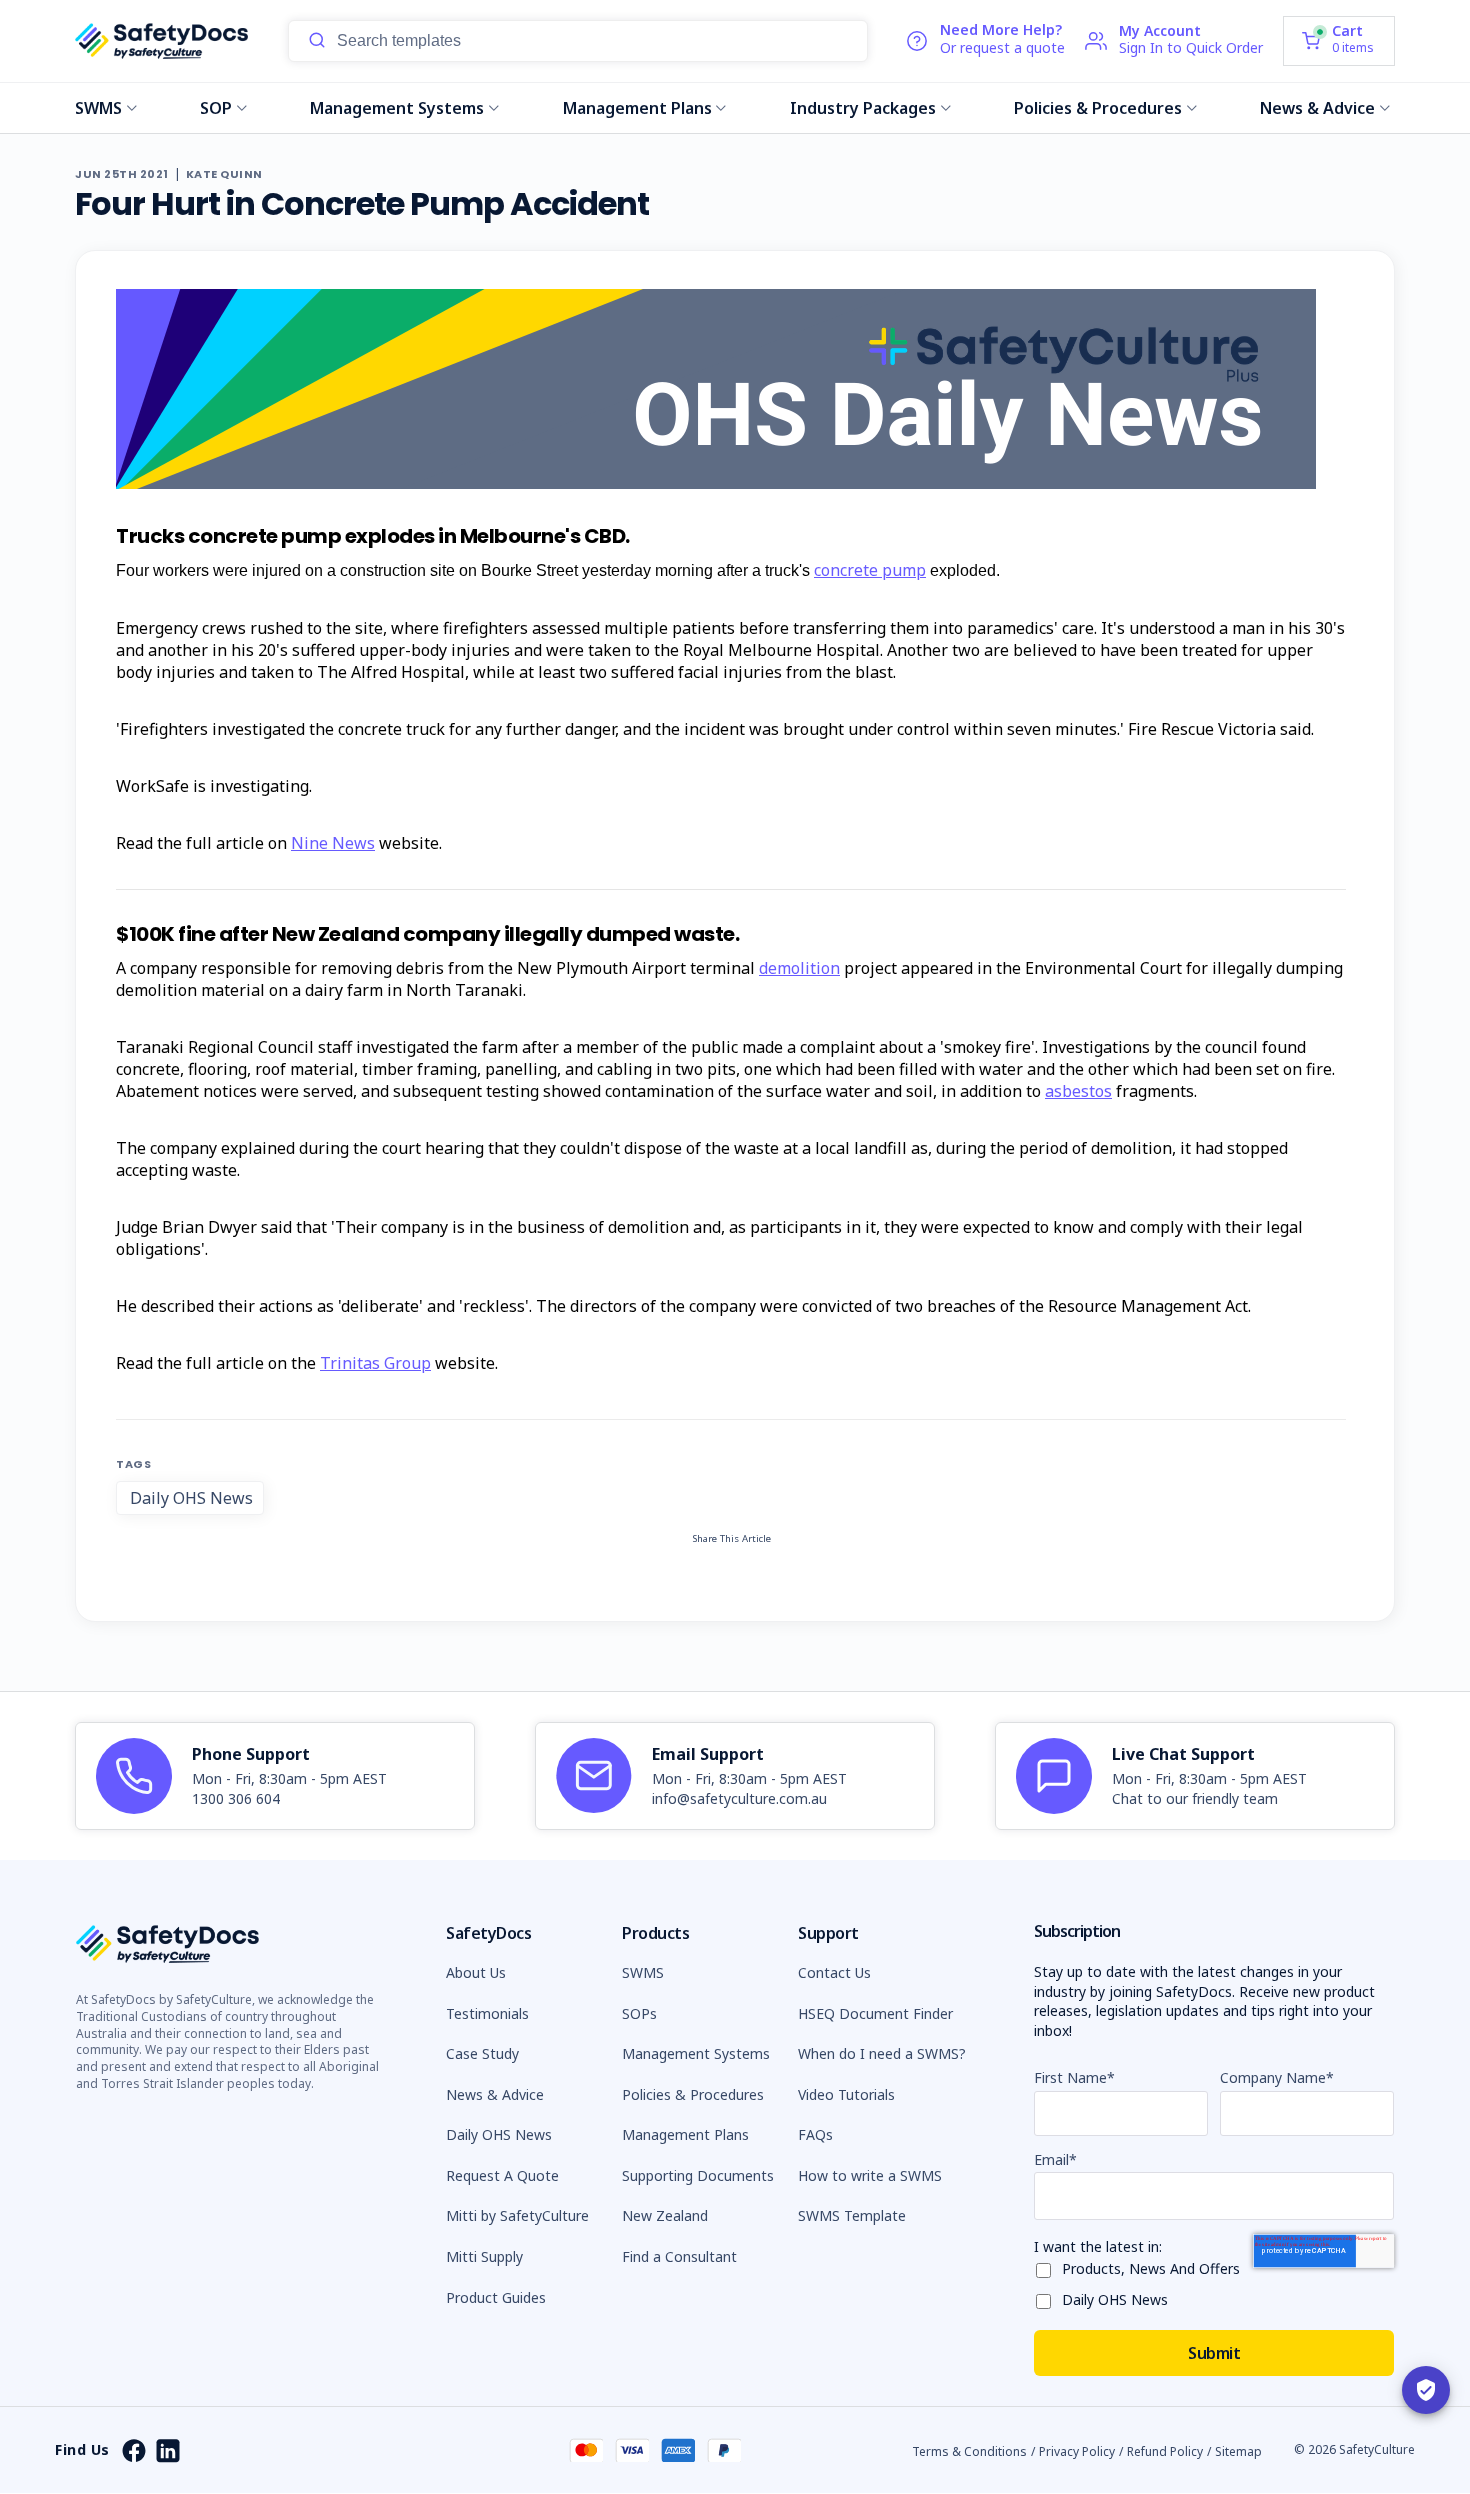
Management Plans (637, 108)
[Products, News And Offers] (1048, 2266)
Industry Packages (863, 108)
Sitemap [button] (1238, 2451)
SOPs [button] (639, 2013)
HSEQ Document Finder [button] (875, 2013)
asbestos (1078, 1091)
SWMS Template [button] (852, 2215)
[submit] (317, 41)
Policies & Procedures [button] (693, 2094)
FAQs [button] (815, 2134)
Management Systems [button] (696, 2053)
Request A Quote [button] (502, 2175)
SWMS (98, 108)
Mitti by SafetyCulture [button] (517, 2215)
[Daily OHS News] (1048, 2297)
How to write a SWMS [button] (870, 2175)
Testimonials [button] (487, 2013)
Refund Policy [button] (1165, 2451)
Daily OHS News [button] (499, 2134)
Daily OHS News (191, 1498)
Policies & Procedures (1098, 108)
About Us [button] (476, 1972)
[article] (275, 1776)
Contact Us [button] (834, 1972)
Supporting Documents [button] (698, 2175)
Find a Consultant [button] (679, 2256)
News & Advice (1317, 108)
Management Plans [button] (685, 2134)
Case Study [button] (482, 2053)
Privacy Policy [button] (1077, 2451)
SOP (216, 108)
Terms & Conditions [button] (969, 2451)
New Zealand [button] (665, 2215)
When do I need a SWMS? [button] (882, 2053)
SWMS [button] (643, 1972)
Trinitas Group (375, 1363)
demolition (799, 968)
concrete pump (870, 570)
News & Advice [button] (495, 2094)
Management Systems (397, 108)
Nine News (333, 843)
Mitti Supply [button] (484, 2256)
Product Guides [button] (496, 2297)
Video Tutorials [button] (846, 2094)
